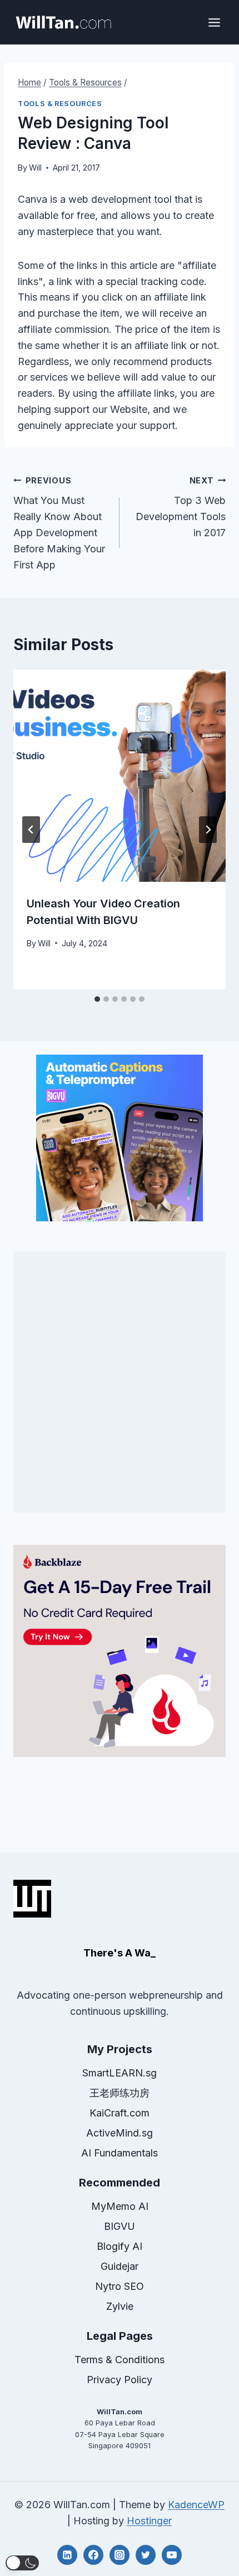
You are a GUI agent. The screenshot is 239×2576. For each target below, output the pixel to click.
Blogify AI (120, 2246)
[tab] (97, 999)
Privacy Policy (120, 2380)
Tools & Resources (60, 104)
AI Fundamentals (120, 2153)
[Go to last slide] (31, 830)
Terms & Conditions (120, 2360)
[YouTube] (172, 2555)
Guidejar (120, 2266)
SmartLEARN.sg (120, 2073)
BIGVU (120, 2226)
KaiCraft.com (120, 2113)
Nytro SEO (120, 2286)
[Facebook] (93, 2555)
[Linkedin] (67, 2555)
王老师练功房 (120, 2093)
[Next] (208, 830)
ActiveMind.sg (120, 2133)
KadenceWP (196, 2505)
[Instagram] (120, 2555)
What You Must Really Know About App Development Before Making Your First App (59, 523)
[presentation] (120, 776)
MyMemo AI (120, 2206)
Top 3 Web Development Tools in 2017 (181, 507)
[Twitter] (146, 2555)
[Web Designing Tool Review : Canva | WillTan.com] (63, 22)
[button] (22, 2563)
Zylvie (120, 2306)
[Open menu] (214, 22)
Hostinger (149, 2521)
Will (35, 168)
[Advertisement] (120, 1382)
